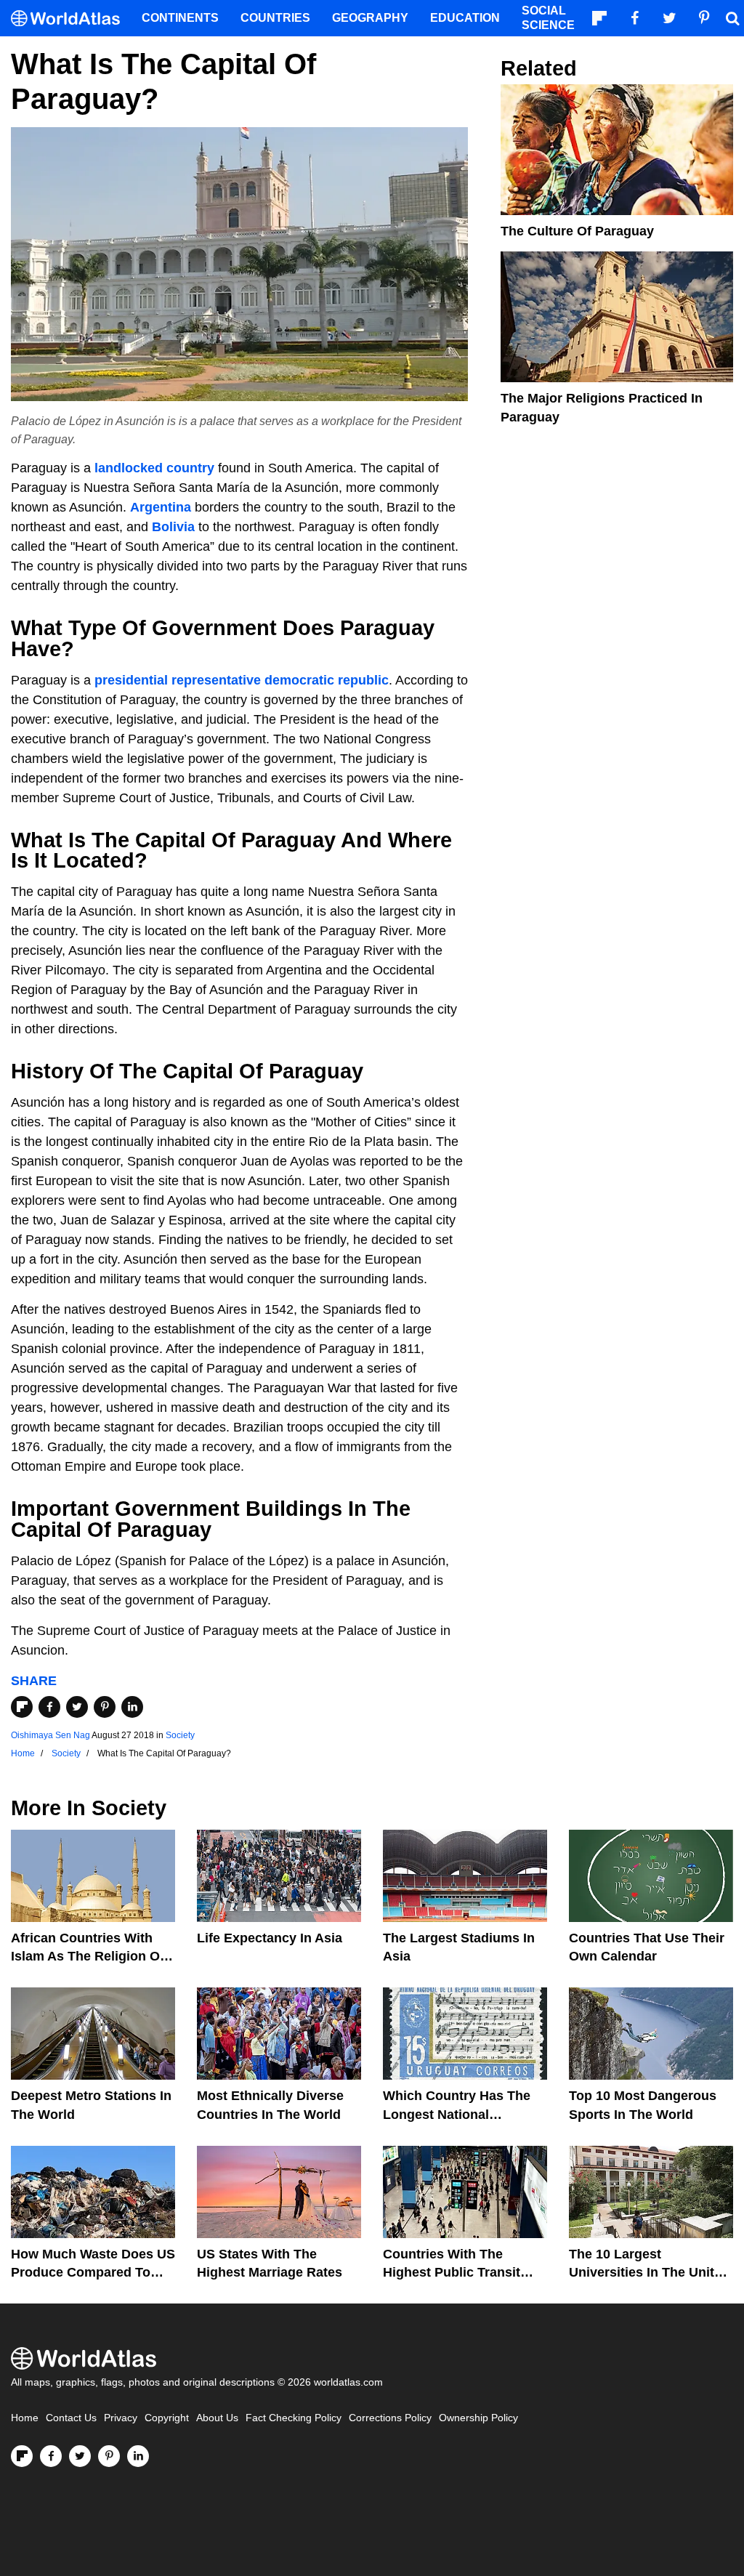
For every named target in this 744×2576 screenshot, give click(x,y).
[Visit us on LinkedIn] (138, 2456)
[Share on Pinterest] (105, 1707)
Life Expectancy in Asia (270, 1938)
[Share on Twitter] (77, 1707)
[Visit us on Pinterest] (109, 2456)
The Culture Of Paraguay (577, 231)
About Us (217, 2418)
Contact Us (71, 2418)
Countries (275, 18)
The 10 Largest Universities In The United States (649, 2272)
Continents (180, 18)
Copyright (167, 2418)
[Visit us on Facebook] (51, 2456)
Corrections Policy (390, 2418)
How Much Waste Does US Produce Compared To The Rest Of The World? (93, 2272)
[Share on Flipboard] (22, 1707)
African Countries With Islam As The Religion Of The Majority (88, 1956)
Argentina (161, 507)
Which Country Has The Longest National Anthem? (457, 2114)
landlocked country (154, 468)
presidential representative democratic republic (242, 680)
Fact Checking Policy (294, 2418)
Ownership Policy (478, 2418)
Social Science (548, 18)
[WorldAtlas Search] (732, 18)
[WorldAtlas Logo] (71, 19)
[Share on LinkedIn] (132, 1707)
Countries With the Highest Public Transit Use (452, 2272)
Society (180, 1735)
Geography (370, 18)
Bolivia (173, 527)
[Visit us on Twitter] (80, 2456)
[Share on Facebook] (49, 1707)
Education (465, 18)
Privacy (121, 2418)
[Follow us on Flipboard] (22, 2456)
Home (25, 2418)
